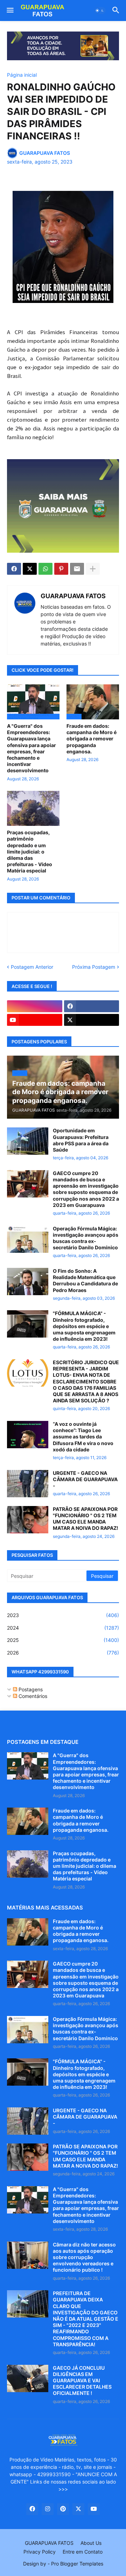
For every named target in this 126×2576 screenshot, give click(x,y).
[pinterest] (63, 2509)
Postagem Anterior (32, 967)
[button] (10, 11)
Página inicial (22, 75)
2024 (63, 1628)
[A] (28, 1766)
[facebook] (92, 1006)
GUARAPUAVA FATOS (73, 596)
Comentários (32, 1696)
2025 (63, 1640)
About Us (91, 2543)
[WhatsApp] (45, 569)
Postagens (30, 1689)
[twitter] (92, 1020)
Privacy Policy (40, 2552)
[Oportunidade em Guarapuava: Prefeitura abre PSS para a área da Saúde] (28, 1141)
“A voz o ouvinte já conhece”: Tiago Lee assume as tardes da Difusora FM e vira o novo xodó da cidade (83, 1437)
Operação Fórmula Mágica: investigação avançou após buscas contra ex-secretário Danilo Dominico (86, 1238)
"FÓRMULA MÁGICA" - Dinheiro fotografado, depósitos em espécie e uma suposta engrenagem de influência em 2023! (84, 1326)
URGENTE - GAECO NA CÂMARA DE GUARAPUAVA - (85, 1479)
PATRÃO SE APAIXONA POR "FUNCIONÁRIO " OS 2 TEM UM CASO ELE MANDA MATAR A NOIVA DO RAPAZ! (86, 1519)
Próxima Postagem (94, 967)
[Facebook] (14, 569)
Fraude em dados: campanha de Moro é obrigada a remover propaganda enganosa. (92, 739)
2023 (63, 1615)
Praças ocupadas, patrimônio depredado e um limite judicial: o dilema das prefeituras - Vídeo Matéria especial (30, 851)
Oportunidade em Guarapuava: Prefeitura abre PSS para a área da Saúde (81, 1140)
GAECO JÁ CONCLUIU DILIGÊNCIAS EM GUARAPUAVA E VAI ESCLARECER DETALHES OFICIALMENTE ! (82, 2381)
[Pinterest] (61, 569)
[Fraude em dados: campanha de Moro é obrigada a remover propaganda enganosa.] (28, 1821)
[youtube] (35, 1020)
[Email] (77, 569)
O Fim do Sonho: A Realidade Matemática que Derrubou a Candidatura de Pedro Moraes (85, 1280)
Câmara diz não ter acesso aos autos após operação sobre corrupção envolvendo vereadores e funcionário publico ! (84, 2257)
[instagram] (35, 1006)
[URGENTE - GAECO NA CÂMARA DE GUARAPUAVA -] (28, 1484)
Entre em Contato (83, 2552)
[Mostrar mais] (93, 569)
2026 (63, 1653)
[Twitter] (30, 569)
